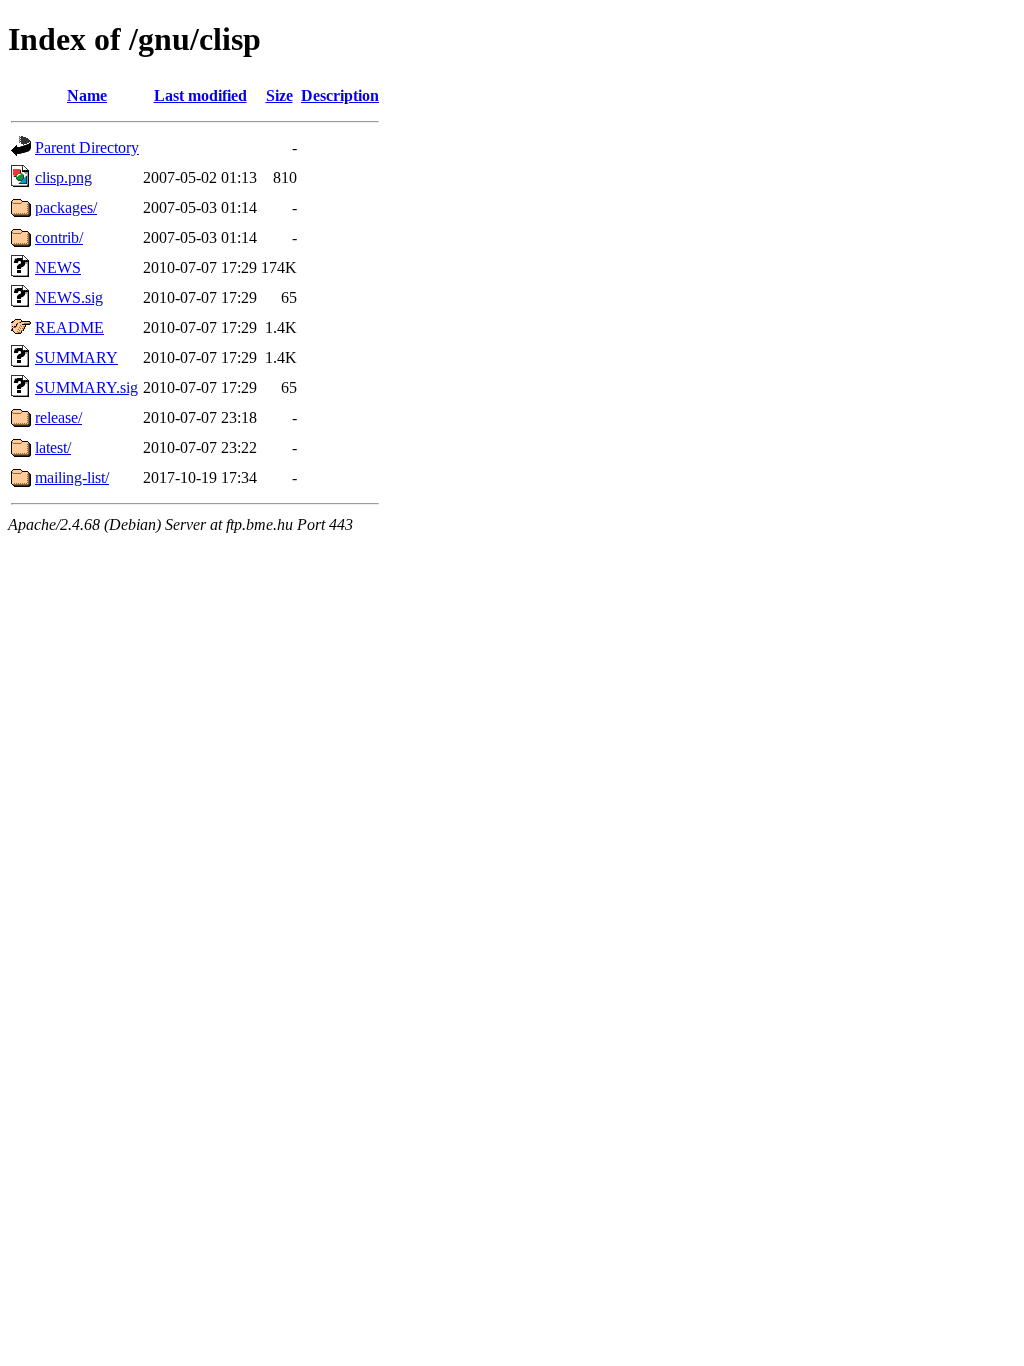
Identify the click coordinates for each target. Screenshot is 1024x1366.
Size (279, 95)
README (69, 327)
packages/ (66, 207)
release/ (58, 417)
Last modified (200, 95)
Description (340, 95)
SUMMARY (76, 357)
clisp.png (63, 177)
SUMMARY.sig (86, 387)
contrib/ (59, 237)
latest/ (53, 447)
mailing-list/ (72, 477)
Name (87, 95)
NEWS (58, 267)
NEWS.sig (69, 297)
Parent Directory (87, 147)
